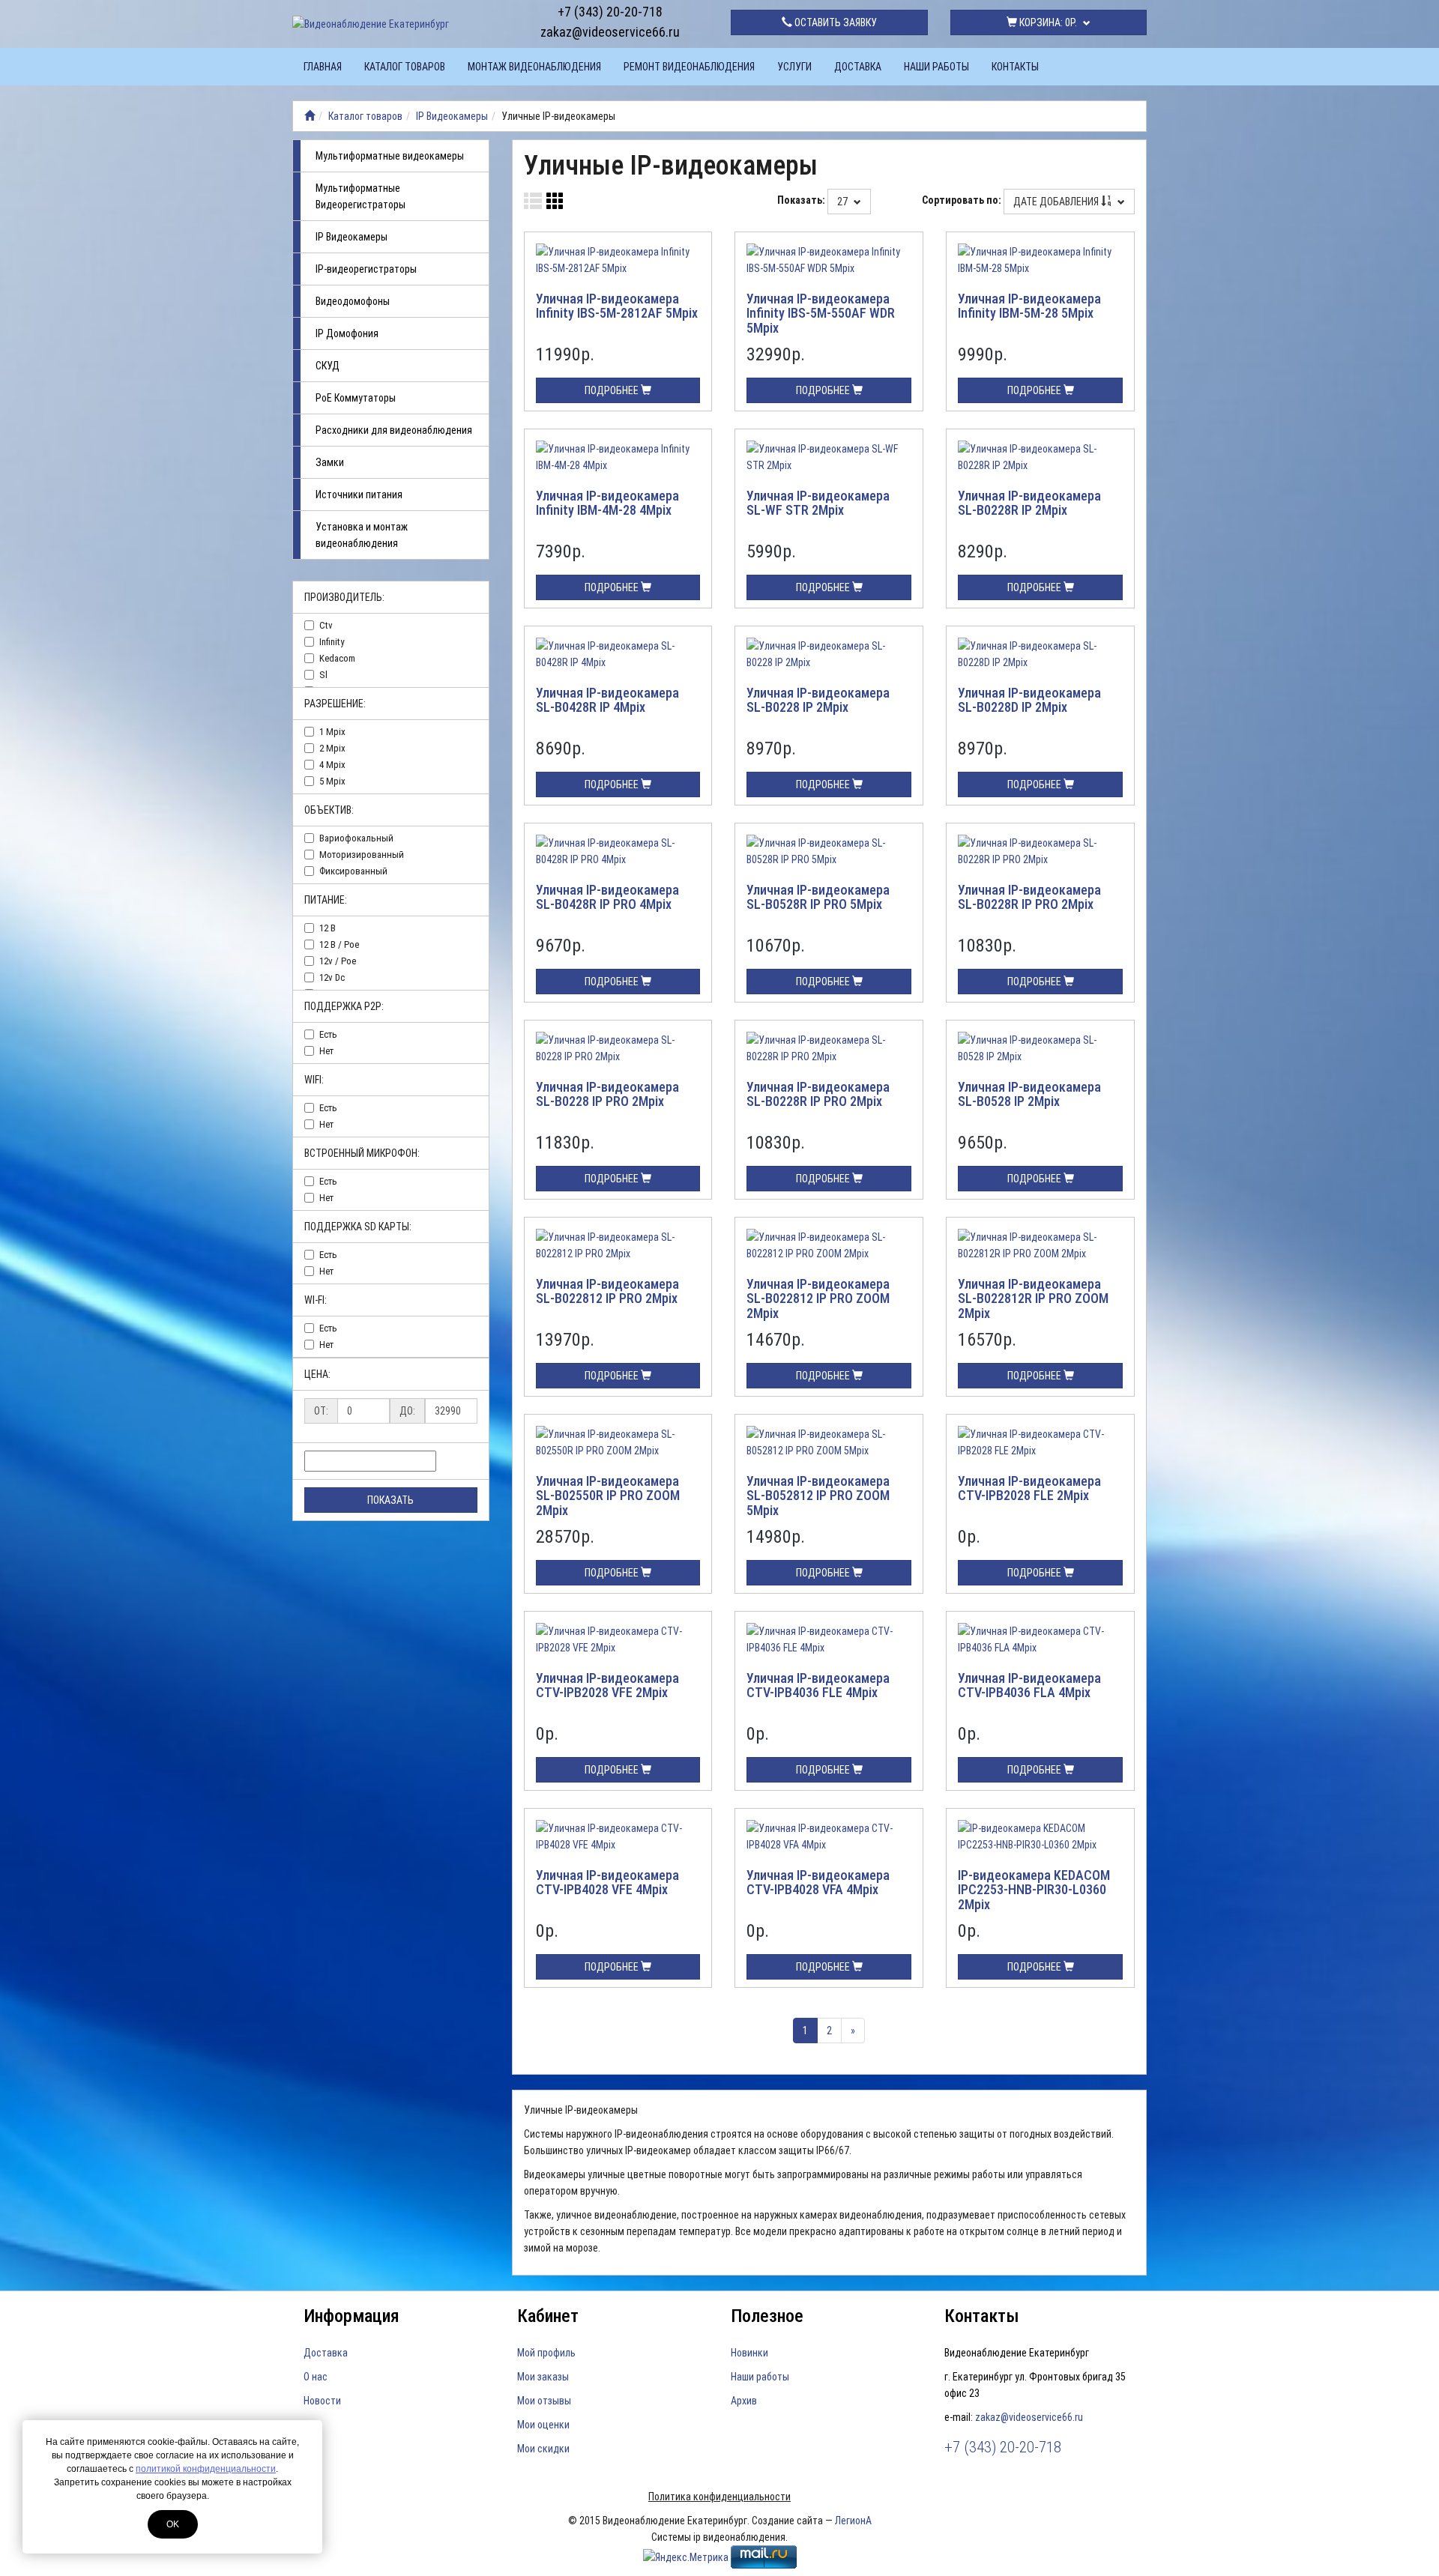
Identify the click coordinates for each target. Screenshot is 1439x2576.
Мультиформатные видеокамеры (390, 156)
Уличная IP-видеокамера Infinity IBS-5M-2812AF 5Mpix (617, 306)
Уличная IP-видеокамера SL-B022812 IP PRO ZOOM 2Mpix (818, 1299)
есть (328, 1034)
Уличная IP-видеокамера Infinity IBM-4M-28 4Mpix (607, 503)
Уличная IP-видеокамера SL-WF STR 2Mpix (818, 503)
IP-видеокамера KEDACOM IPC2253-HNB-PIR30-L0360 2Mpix (1034, 1890)
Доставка (858, 67)
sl (323, 675)
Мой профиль (546, 2353)
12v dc (332, 977)
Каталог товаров (405, 67)
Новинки (749, 2353)
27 (844, 202)
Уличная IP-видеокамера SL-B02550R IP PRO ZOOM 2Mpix (608, 1496)
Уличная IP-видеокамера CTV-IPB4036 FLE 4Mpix (818, 1685)
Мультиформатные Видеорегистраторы (360, 196)
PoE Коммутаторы (356, 398)
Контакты (1015, 67)
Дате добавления (1057, 202)
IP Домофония (347, 333)
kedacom (337, 658)
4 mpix (332, 765)
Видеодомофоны (353, 301)
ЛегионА (853, 2521)
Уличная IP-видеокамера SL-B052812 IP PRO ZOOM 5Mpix (818, 1496)
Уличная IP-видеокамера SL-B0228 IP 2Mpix (818, 700)
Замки (330, 462)
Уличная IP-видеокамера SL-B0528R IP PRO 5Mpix (818, 897)
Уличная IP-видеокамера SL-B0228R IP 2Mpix (1029, 503)
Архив (744, 2401)
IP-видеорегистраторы (366, 269)
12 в (328, 928)
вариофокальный (356, 838)
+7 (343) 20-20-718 (610, 12)
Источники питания (359, 495)
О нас (316, 2377)
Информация (352, 2316)
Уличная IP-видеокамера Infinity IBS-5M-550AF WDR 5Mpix (821, 314)
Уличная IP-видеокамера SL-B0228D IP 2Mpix (1029, 700)
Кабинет (548, 2316)
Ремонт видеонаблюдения (689, 67)
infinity (332, 642)
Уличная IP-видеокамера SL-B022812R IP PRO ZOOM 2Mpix (1033, 1299)
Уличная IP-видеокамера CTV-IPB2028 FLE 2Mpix (1029, 1488)
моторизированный (362, 855)
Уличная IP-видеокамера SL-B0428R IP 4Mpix (607, 700)
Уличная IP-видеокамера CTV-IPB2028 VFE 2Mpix (607, 1685)
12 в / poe (339, 944)
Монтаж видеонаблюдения (534, 67)
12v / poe (338, 961)
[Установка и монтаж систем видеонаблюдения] (310, 116)
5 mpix (332, 781)
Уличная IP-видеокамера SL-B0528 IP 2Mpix (1029, 1094)
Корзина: (1047, 22)
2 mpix (332, 748)
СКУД (328, 366)
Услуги (794, 67)
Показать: (801, 200)
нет (326, 1051)
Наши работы (936, 67)
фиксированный (353, 871)
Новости (322, 2401)
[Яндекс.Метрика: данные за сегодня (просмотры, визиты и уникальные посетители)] (686, 2557)
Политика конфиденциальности (719, 2497)
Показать (390, 1500)
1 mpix (332, 732)
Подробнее (613, 390)
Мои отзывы (544, 2401)
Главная (323, 67)
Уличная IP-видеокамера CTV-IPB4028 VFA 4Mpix (818, 1883)
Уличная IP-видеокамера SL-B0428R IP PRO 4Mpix (607, 897)
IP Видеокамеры (452, 116)
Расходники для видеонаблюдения (394, 430)
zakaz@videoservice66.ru (610, 32)
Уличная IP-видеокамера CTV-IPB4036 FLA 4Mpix (1029, 1685)
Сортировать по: (962, 200)
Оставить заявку (835, 22)
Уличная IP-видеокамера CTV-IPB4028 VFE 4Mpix (607, 1883)
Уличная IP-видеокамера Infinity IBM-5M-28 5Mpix (1029, 306)
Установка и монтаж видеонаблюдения (362, 535)
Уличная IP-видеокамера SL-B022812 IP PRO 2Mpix (607, 1291)
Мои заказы (543, 2377)
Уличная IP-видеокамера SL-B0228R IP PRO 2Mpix (1029, 897)
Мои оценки (543, 2425)
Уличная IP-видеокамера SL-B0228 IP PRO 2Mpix (607, 1094)
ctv (326, 625)
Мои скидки (543, 2449)
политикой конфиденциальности (206, 2469)
